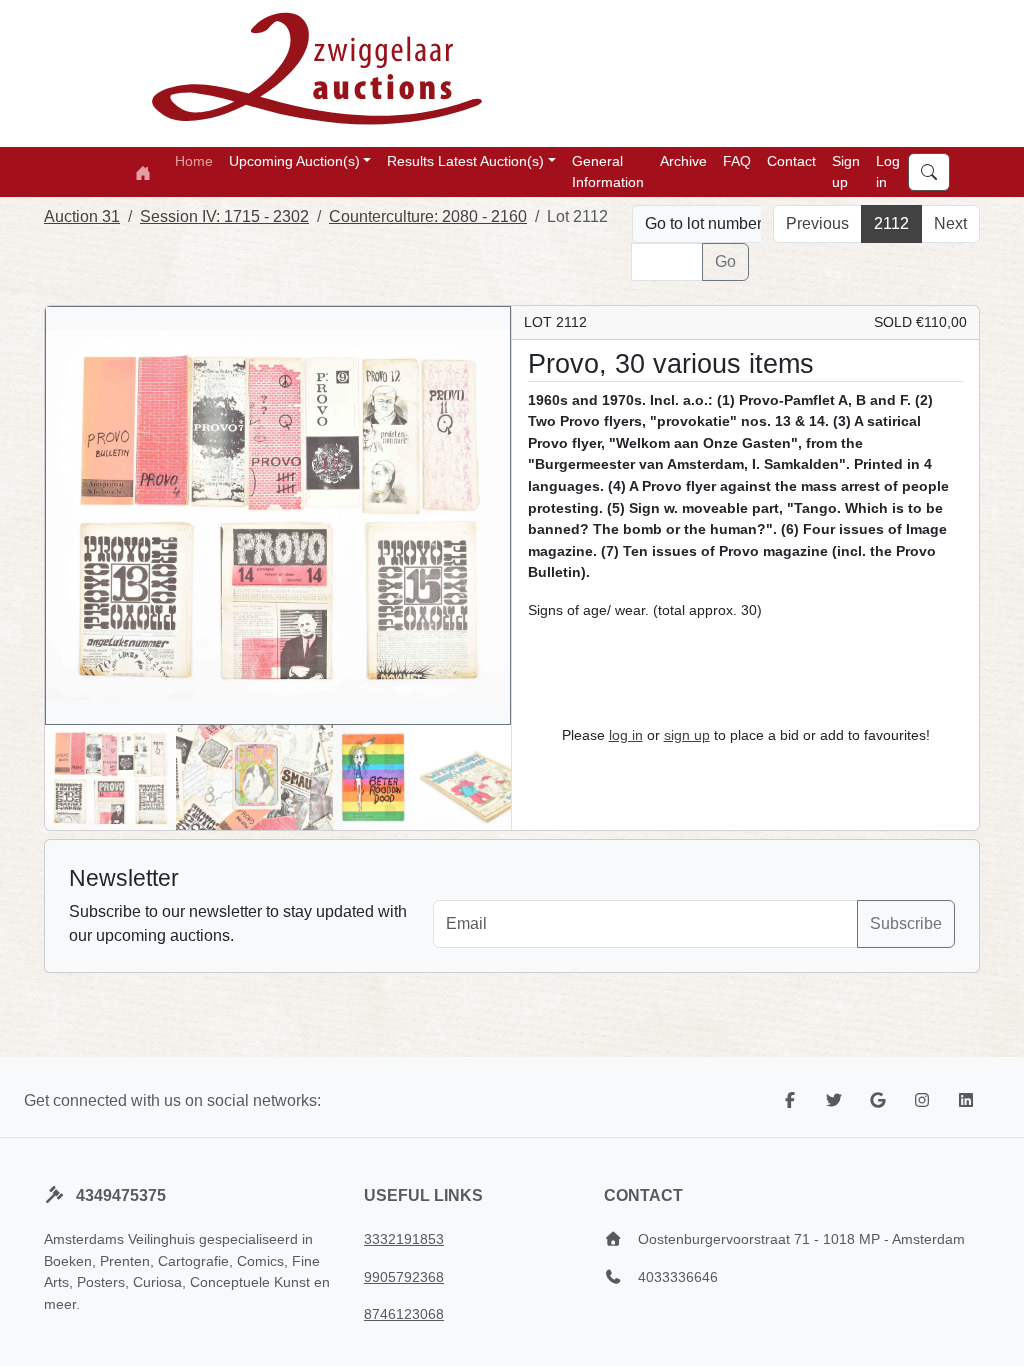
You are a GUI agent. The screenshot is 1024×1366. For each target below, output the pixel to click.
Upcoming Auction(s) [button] (294, 161)
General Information (608, 171)
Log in (888, 171)
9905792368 (404, 1277)
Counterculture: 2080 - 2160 (428, 216)
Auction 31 (82, 216)
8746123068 (404, 1314)
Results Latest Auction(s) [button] (465, 161)
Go (725, 261)
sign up (687, 735)
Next (950, 223)
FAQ (737, 161)
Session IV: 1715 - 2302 (224, 216)
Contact (791, 161)
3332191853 (404, 1239)
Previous (817, 223)
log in (626, 735)
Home (194, 161)
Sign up (846, 171)
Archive (683, 161)
